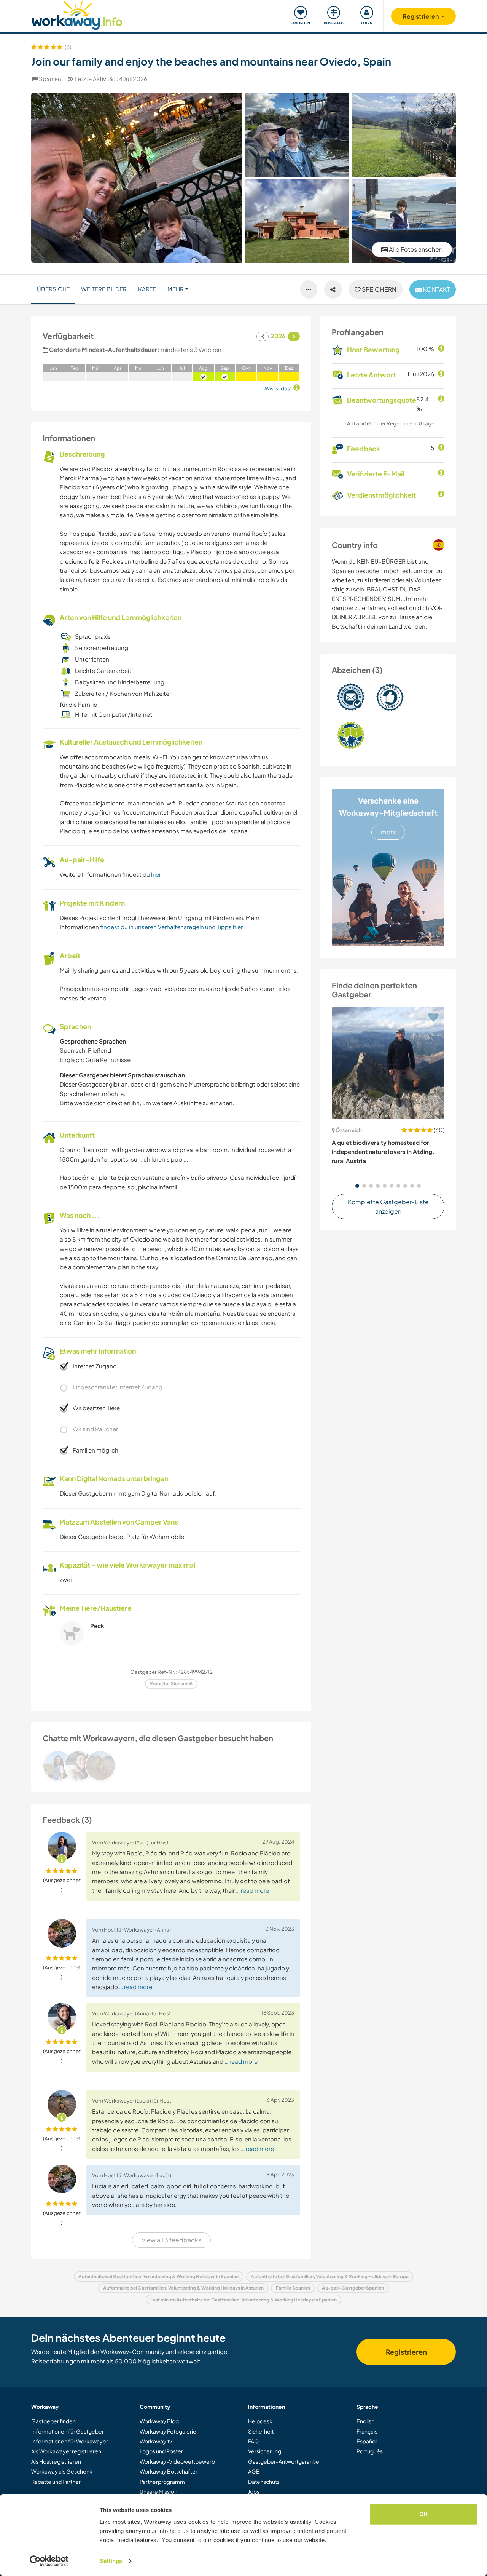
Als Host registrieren (56, 2461)
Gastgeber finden (53, 2421)
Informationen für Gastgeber (68, 2431)
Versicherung (265, 2451)
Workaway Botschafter (169, 2471)
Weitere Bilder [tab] (104, 289)
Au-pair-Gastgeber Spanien (353, 2288)
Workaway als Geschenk (62, 2471)
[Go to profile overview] (171, 1766)
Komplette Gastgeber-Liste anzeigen (388, 1207)
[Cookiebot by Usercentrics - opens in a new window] (49, 2561)
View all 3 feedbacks (171, 2240)
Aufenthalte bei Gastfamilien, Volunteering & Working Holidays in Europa (330, 2276)
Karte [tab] (147, 289)
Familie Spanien (293, 2288)
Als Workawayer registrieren (66, 2451)
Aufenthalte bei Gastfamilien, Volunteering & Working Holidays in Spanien (158, 2276)
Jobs (254, 2491)
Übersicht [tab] (53, 289)
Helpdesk (260, 2421)
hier (156, 874)
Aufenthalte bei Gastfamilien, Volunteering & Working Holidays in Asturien (183, 2288)
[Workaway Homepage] (77, 14)
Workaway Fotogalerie (168, 2431)
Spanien (50, 79)
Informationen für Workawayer (70, 2441)
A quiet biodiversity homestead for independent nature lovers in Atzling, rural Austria (383, 1152)
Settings (111, 2561)
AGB (254, 2471)
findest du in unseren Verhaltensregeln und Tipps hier (171, 927)
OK (424, 2514)
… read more (252, 1890)
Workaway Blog (159, 2421)
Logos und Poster (161, 2451)
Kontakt (436, 289)
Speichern (379, 289)
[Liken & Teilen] (333, 289)
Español (367, 2441)
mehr (388, 832)
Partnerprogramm (162, 2482)
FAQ (253, 2441)
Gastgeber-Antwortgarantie (284, 2461)
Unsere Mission (158, 2491)
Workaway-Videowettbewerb (177, 2461)
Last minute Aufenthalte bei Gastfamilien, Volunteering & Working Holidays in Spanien (243, 2300)
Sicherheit (261, 2431)
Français (367, 2431)
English (365, 2421)
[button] (357, 1186)
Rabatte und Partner (56, 2482)
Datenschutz (264, 2482)
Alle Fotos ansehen (415, 249)
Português (370, 2451)
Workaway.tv (156, 2441)
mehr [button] (176, 289)
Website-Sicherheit (171, 1684)
